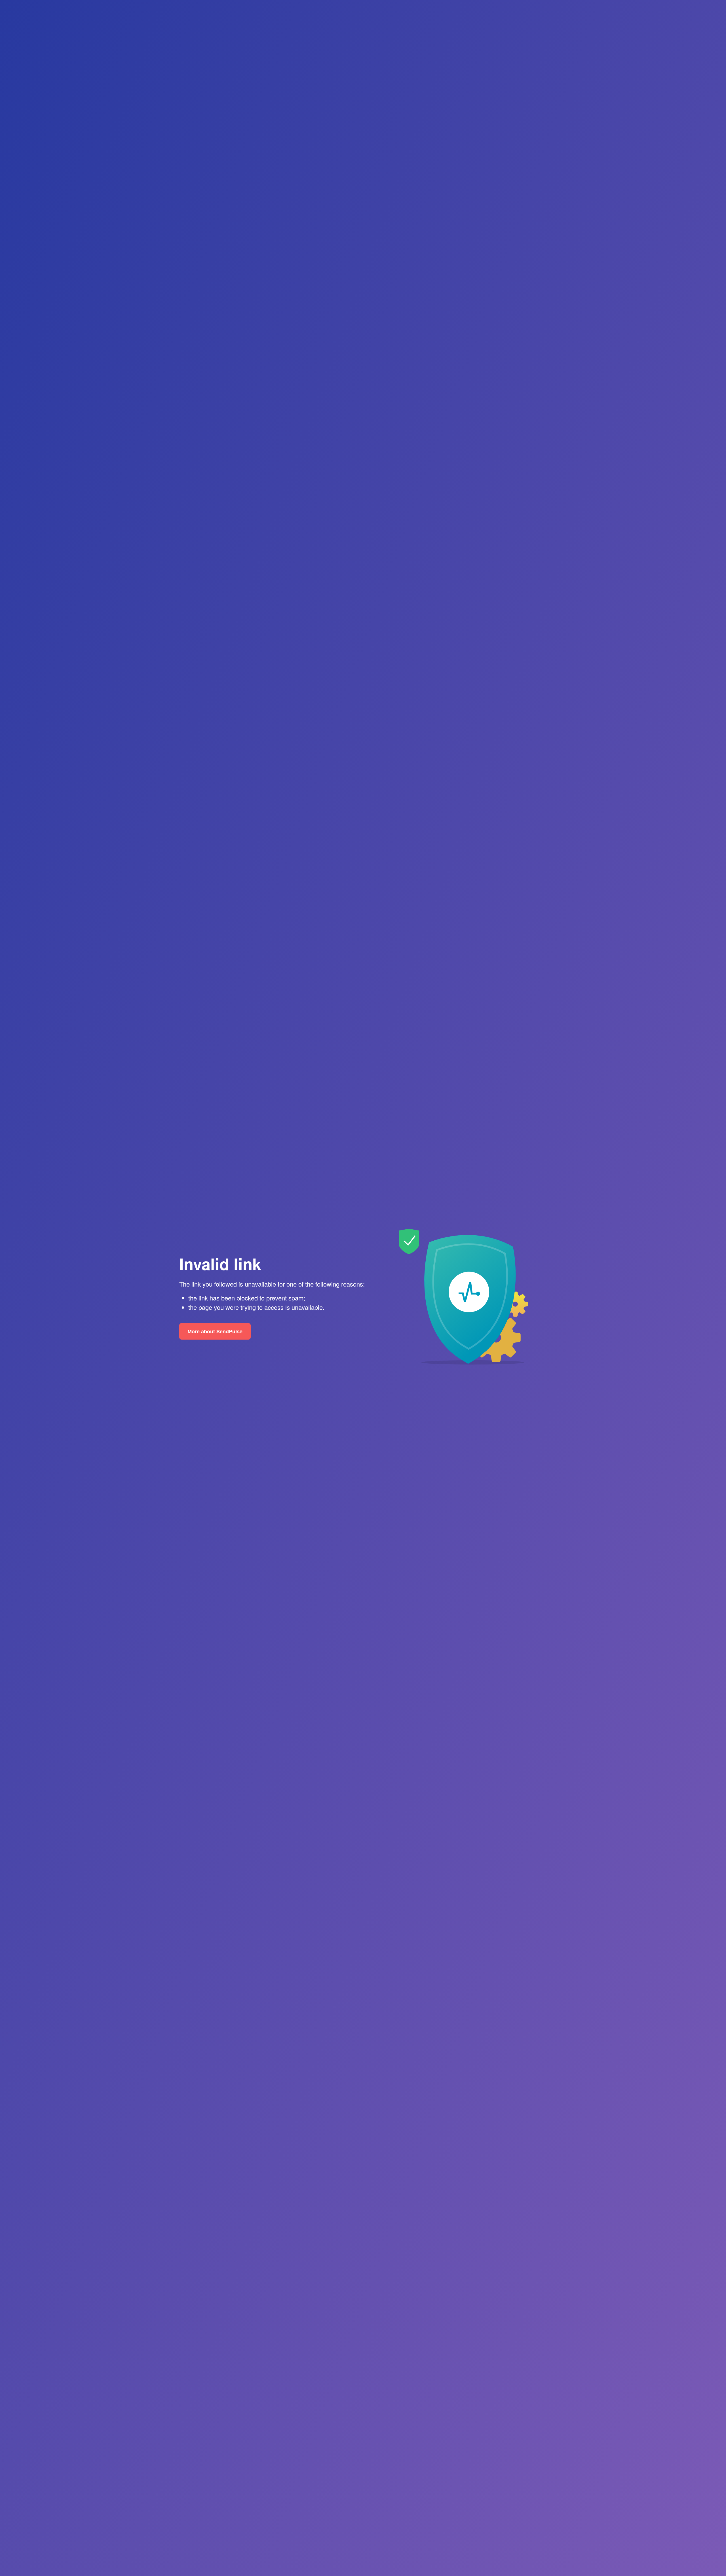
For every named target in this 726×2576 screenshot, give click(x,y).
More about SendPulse (215, 1331)
